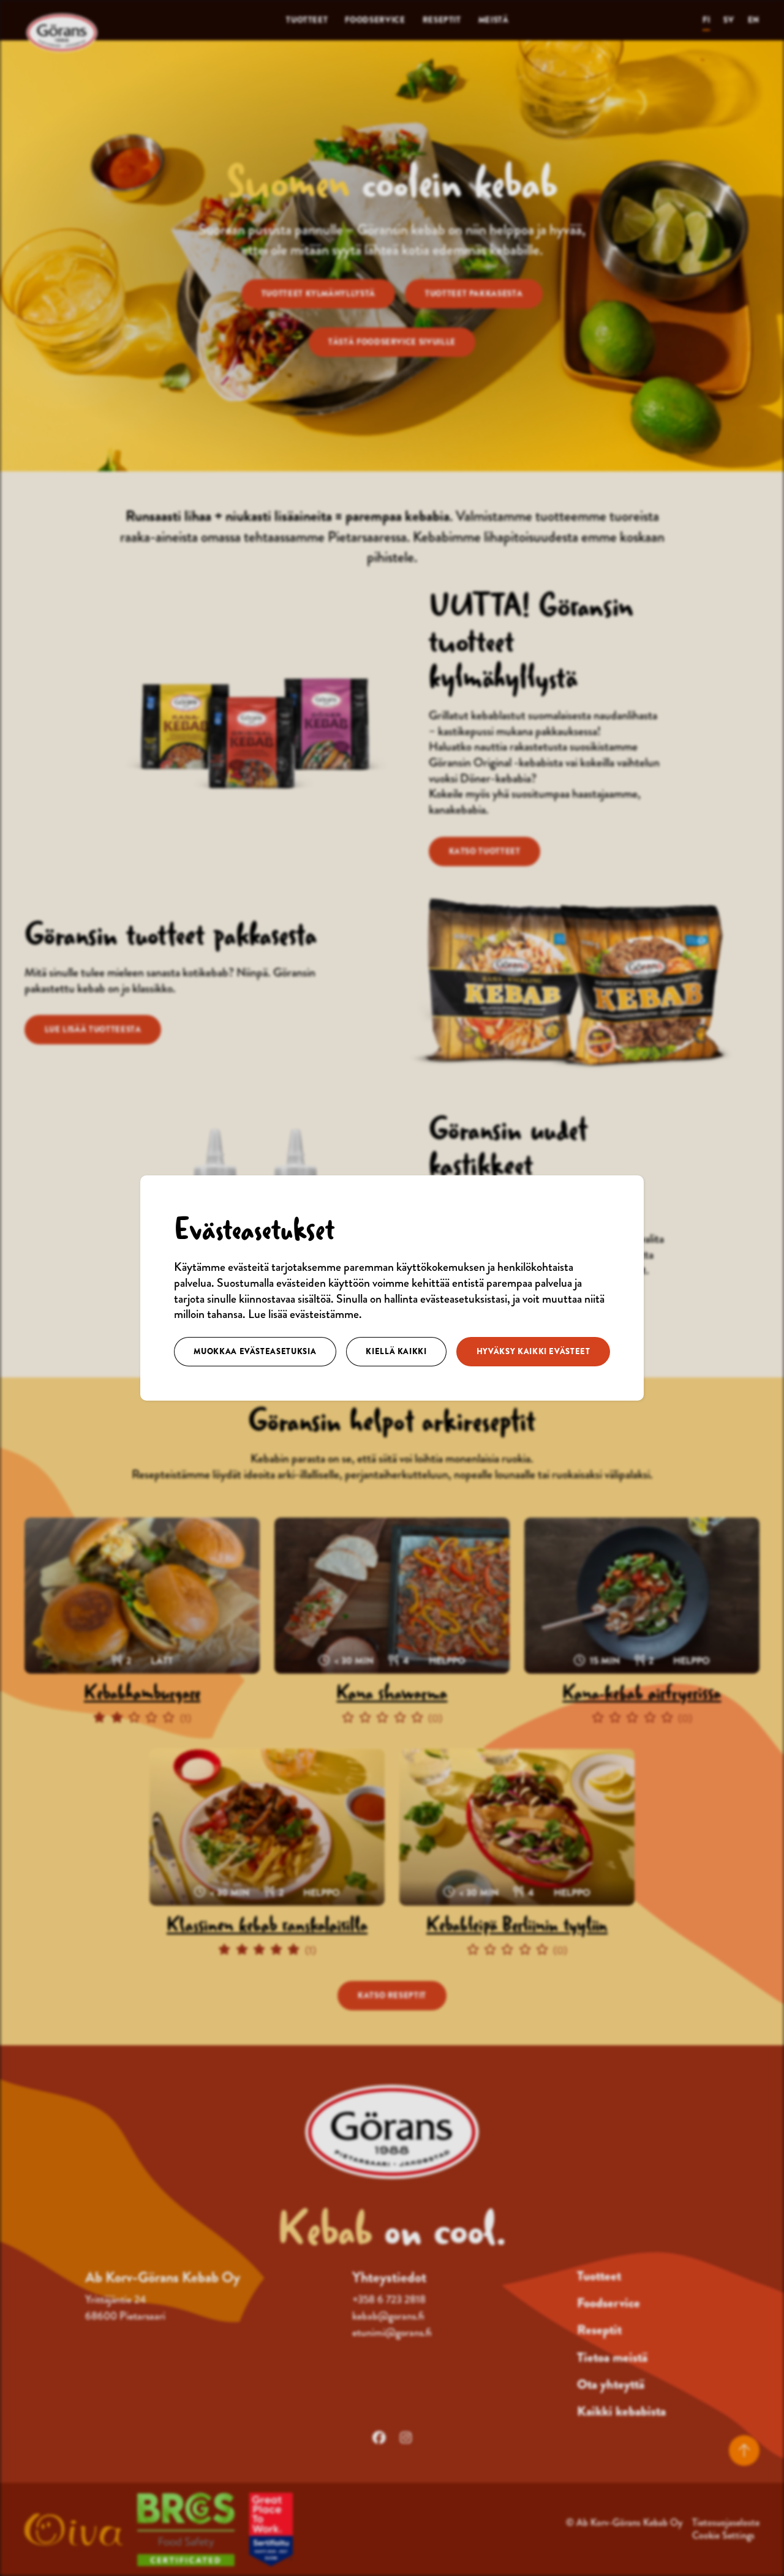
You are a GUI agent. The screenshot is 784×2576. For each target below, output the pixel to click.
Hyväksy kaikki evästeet (533, 1351)
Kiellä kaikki (396, 1351)
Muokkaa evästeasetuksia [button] (255, 1351)
